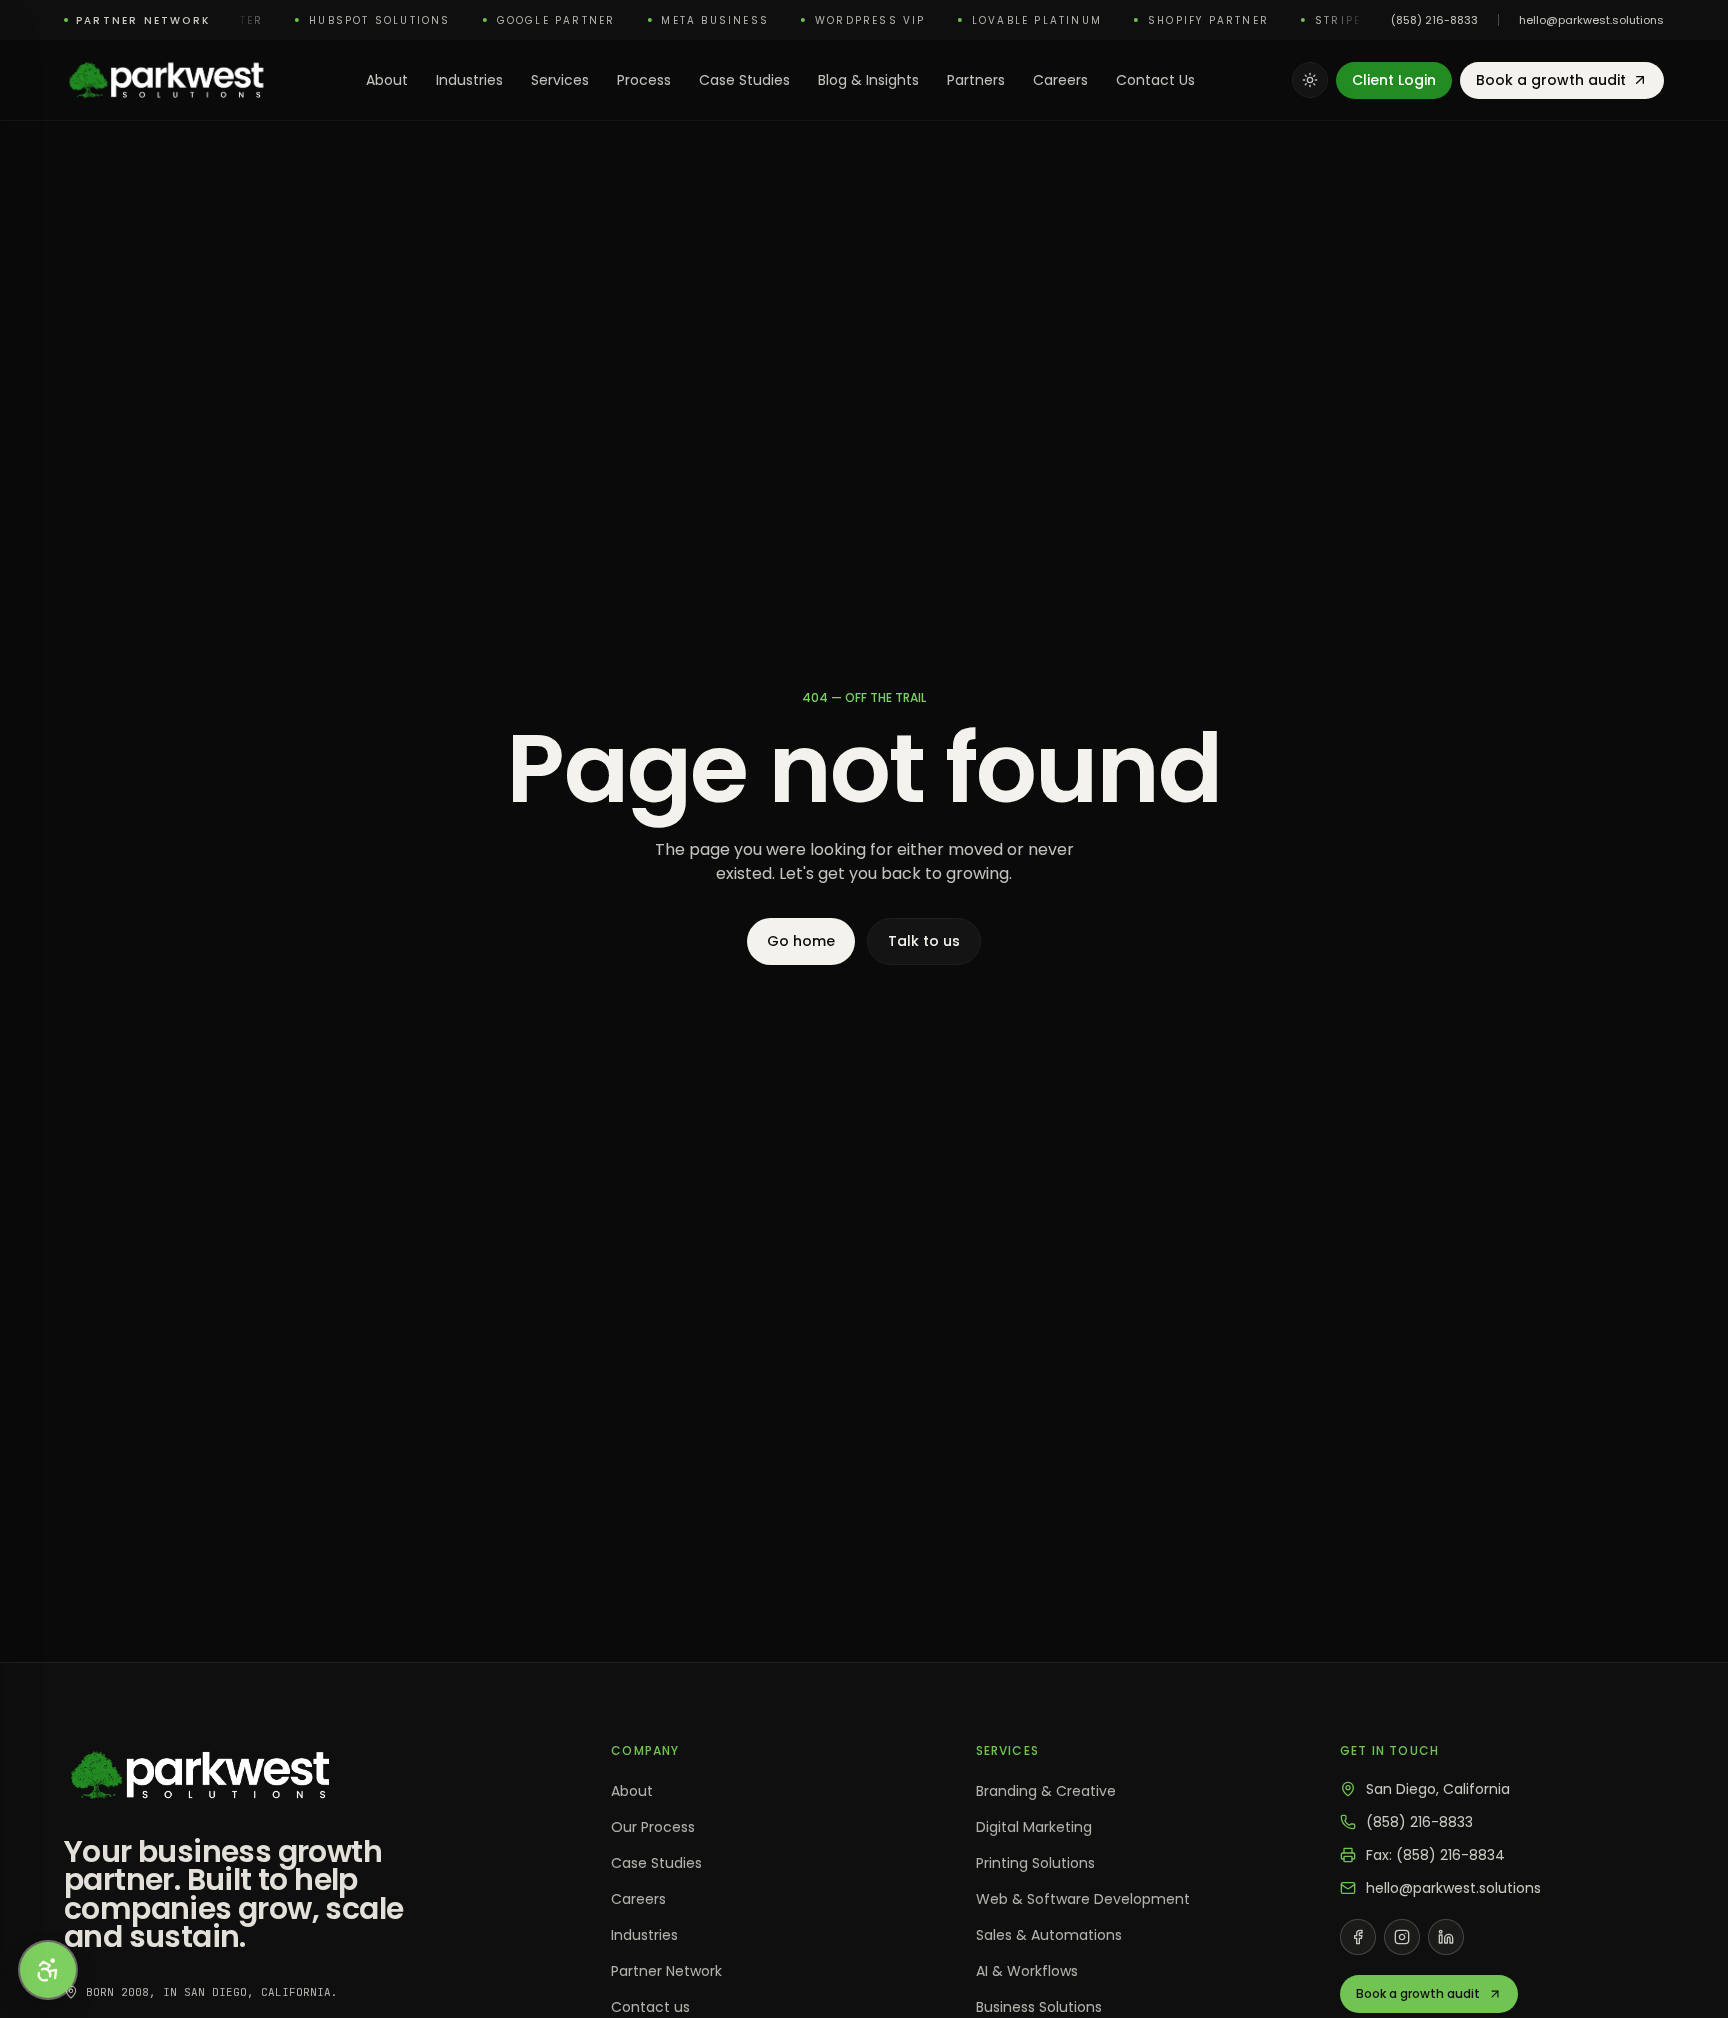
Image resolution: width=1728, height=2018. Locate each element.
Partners (976, 80)
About (387, 80)
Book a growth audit (1551, 80)
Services (560, 80)
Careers (1060, 80)
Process (644, 80)
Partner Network (666, 1971)
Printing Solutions (1035, 1863)
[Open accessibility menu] (48, 1970)
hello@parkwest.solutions (1591, 20)
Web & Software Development (1083, 1899)
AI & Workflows (1027, 1971)
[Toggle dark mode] (1310, 80)
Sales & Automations (1049, 1935)
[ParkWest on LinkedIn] (1446, 1937)
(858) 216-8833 (1434, 20)
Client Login (1394, 80)
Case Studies (744, 80)
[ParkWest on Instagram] (1402, 1937)
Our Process (653, 1827)
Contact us (650, 2007)
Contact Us (1155, 80)
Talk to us (924, 941)
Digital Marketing (1034, 1827)
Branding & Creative (1046, 1791)
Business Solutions (1039, 2007)
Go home (801, 941)
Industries (469, 80)
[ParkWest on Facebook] (1358, 1937)
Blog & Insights (868, 80)
